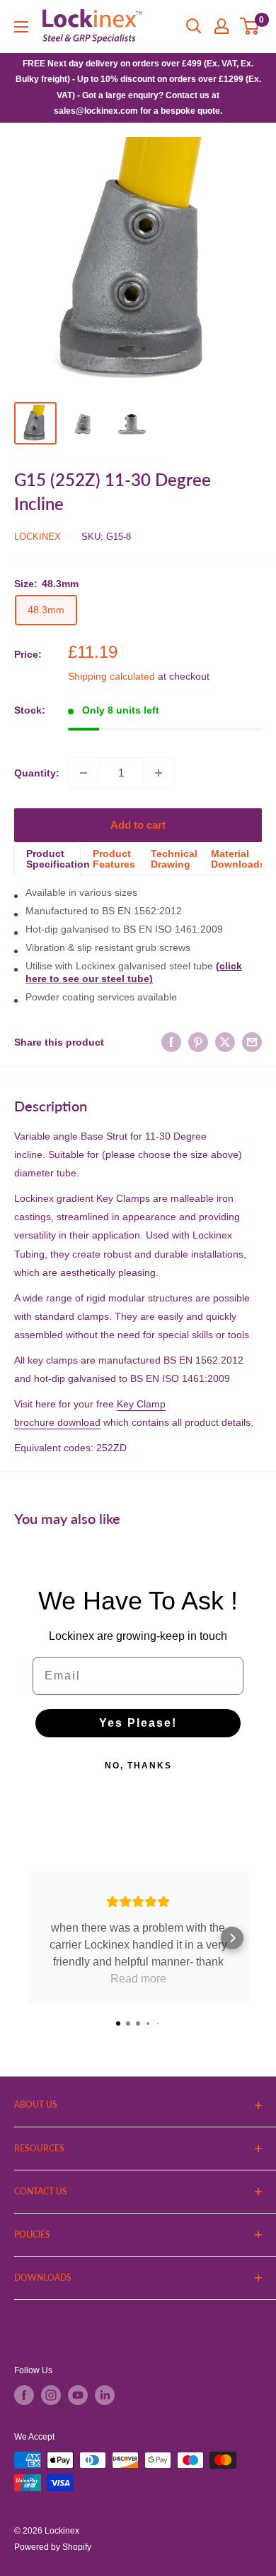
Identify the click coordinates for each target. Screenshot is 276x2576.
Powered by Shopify (53, 2547)
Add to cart (138, 825)
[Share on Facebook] (171, 1042)
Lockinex (38, 537)
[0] (250, 26)
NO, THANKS (138, 1766)
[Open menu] (21, 27)
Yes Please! (138, 1723)
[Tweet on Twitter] (225, 1042)
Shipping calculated (111, 676)
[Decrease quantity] (84, 773)
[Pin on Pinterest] (198, 1042)
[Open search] (194, 26)
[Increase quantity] (159, 773)
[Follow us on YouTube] (78, 2395)
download (77, 1422)
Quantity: (37, 773)
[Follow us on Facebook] (24, 2395)
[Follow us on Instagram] (51, 2395)
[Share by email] (252, 1042)
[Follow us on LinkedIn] (105, 2395)
